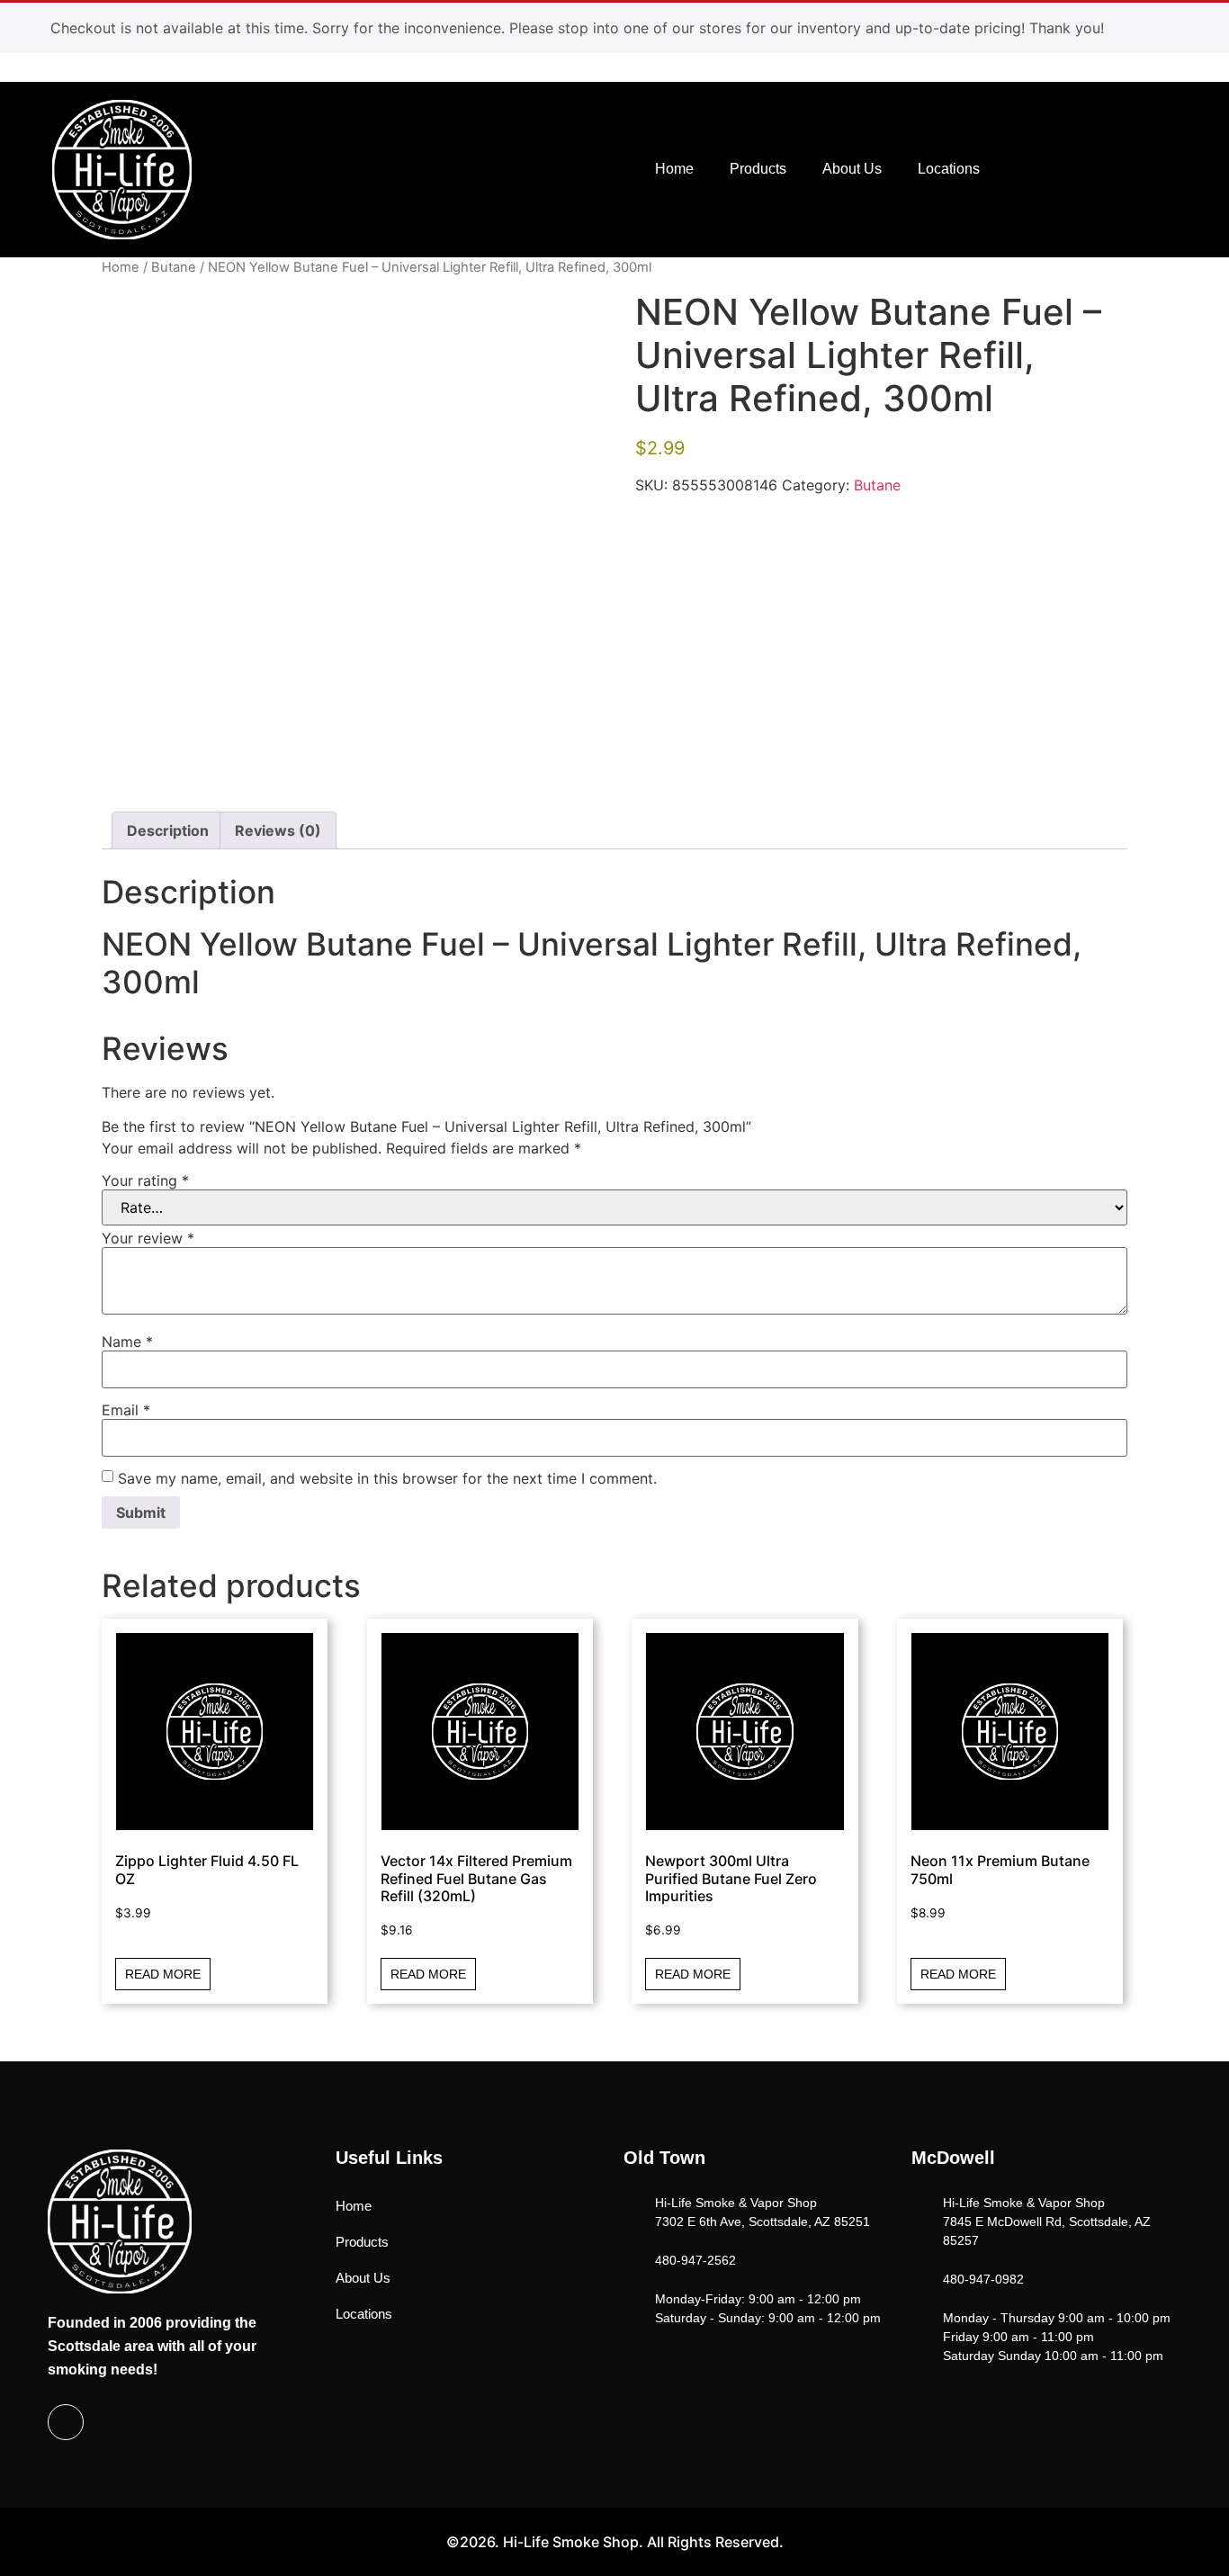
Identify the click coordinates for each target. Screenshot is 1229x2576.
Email (126, 1410)
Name (127, 1342)
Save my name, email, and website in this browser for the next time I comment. (387, 1478)
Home (674, 169)
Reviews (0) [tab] (278, 830)
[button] (1097, 167)
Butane (174, 267)
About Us (852, 169)
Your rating (145, 1180)
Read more (163, 1974)
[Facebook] (66, 2422)
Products (758, 169)
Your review (148, 1238)
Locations (949, 169)
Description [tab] (168, 830)
